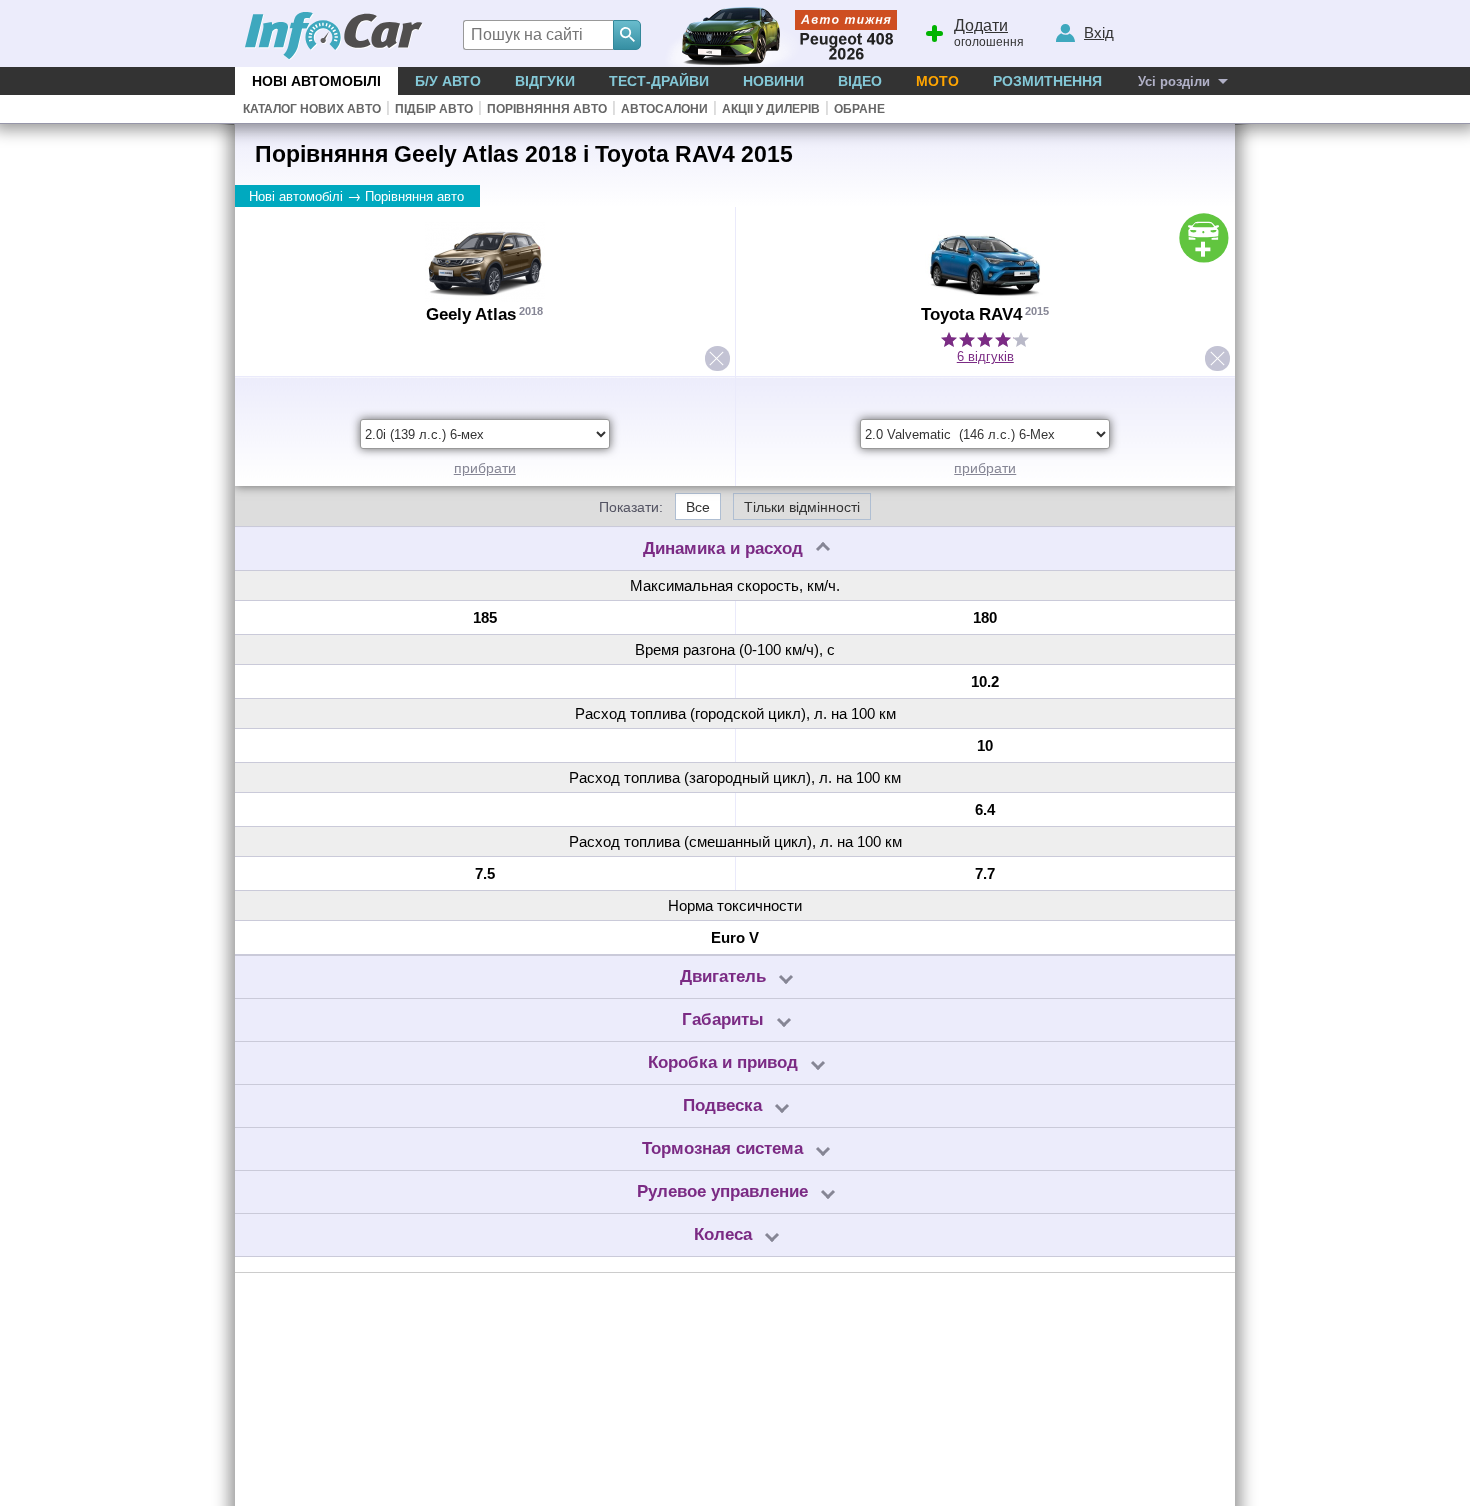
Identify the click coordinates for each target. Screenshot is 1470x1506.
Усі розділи (1174, 81)
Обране (859, 109)
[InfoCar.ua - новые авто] (334, 36)
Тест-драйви (659, 81)
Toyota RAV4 (971, 314)
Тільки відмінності (802, 507)
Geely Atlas (471, 314)
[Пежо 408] (777, 33)
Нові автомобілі (316, 81)
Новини (773, 81)
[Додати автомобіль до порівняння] (1204, 238)
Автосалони (664, 109)
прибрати (485, 468)
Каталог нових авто (312, 109)
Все (698, 507)
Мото (937, 81)
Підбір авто (434, 109)
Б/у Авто (448, 81)
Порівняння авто (547, 109)
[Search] (627, 35)
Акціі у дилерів (771, 109)
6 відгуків (985, 356)
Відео (860, 81)
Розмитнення (1047, 81)
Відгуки (545, 81)
